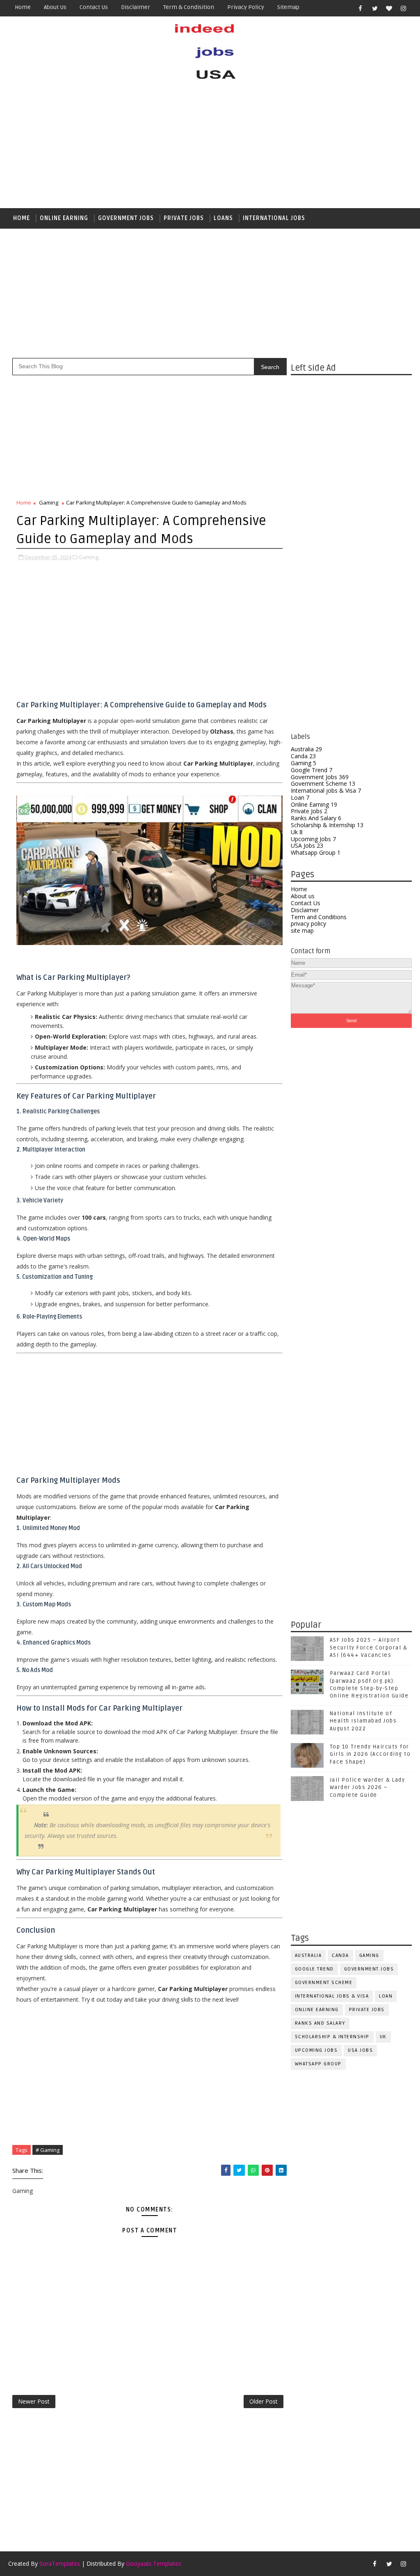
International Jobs (274, 218)
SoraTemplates (60, 2563)
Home (23, 7)
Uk (297, 832)
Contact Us (306, 903)
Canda (303, 756)
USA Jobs (307, 845)
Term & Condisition (189, 7)
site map (302, 930)
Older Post (264, 2401)
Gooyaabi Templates (154, 2563)
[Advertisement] (210, 147)
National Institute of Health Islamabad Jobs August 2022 (363, 1721)
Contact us (94, 7)
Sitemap (288, 7)
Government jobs (126, 218)
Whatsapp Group (316, 852)
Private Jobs (184, 218)
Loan (300, 797)
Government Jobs (320, 777)
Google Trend (312, 770)
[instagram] (404, 8)
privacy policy (308, 923)
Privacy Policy (246, 7)
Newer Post (34, 2401)
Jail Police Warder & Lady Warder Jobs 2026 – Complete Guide (367, 1787)
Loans (223, 218)
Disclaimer (136, 7)
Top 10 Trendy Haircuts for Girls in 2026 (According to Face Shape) (370, 1754)
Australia (306, 749)
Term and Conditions (319, 917)
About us (55, 7)
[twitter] (375, 8)
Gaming (304, 763)
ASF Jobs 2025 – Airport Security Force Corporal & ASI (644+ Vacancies (369, 1647)
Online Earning (64, 218)
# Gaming (48, 2150)
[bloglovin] (389, 8)
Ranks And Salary (316, 818)
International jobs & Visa (326, 790)
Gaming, (89, 557)
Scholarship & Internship (327, 825)
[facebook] (361, 8)
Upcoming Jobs (313, 839)
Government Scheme (323, 783)
